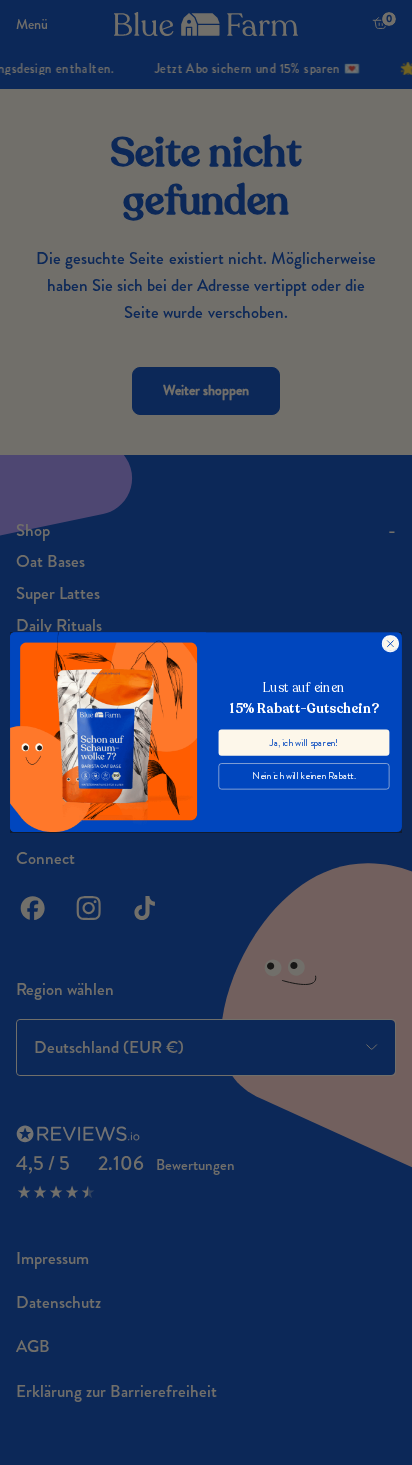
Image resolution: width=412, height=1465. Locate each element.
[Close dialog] (390, 643)
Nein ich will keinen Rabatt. (304, 776)
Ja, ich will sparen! (304, 742)
